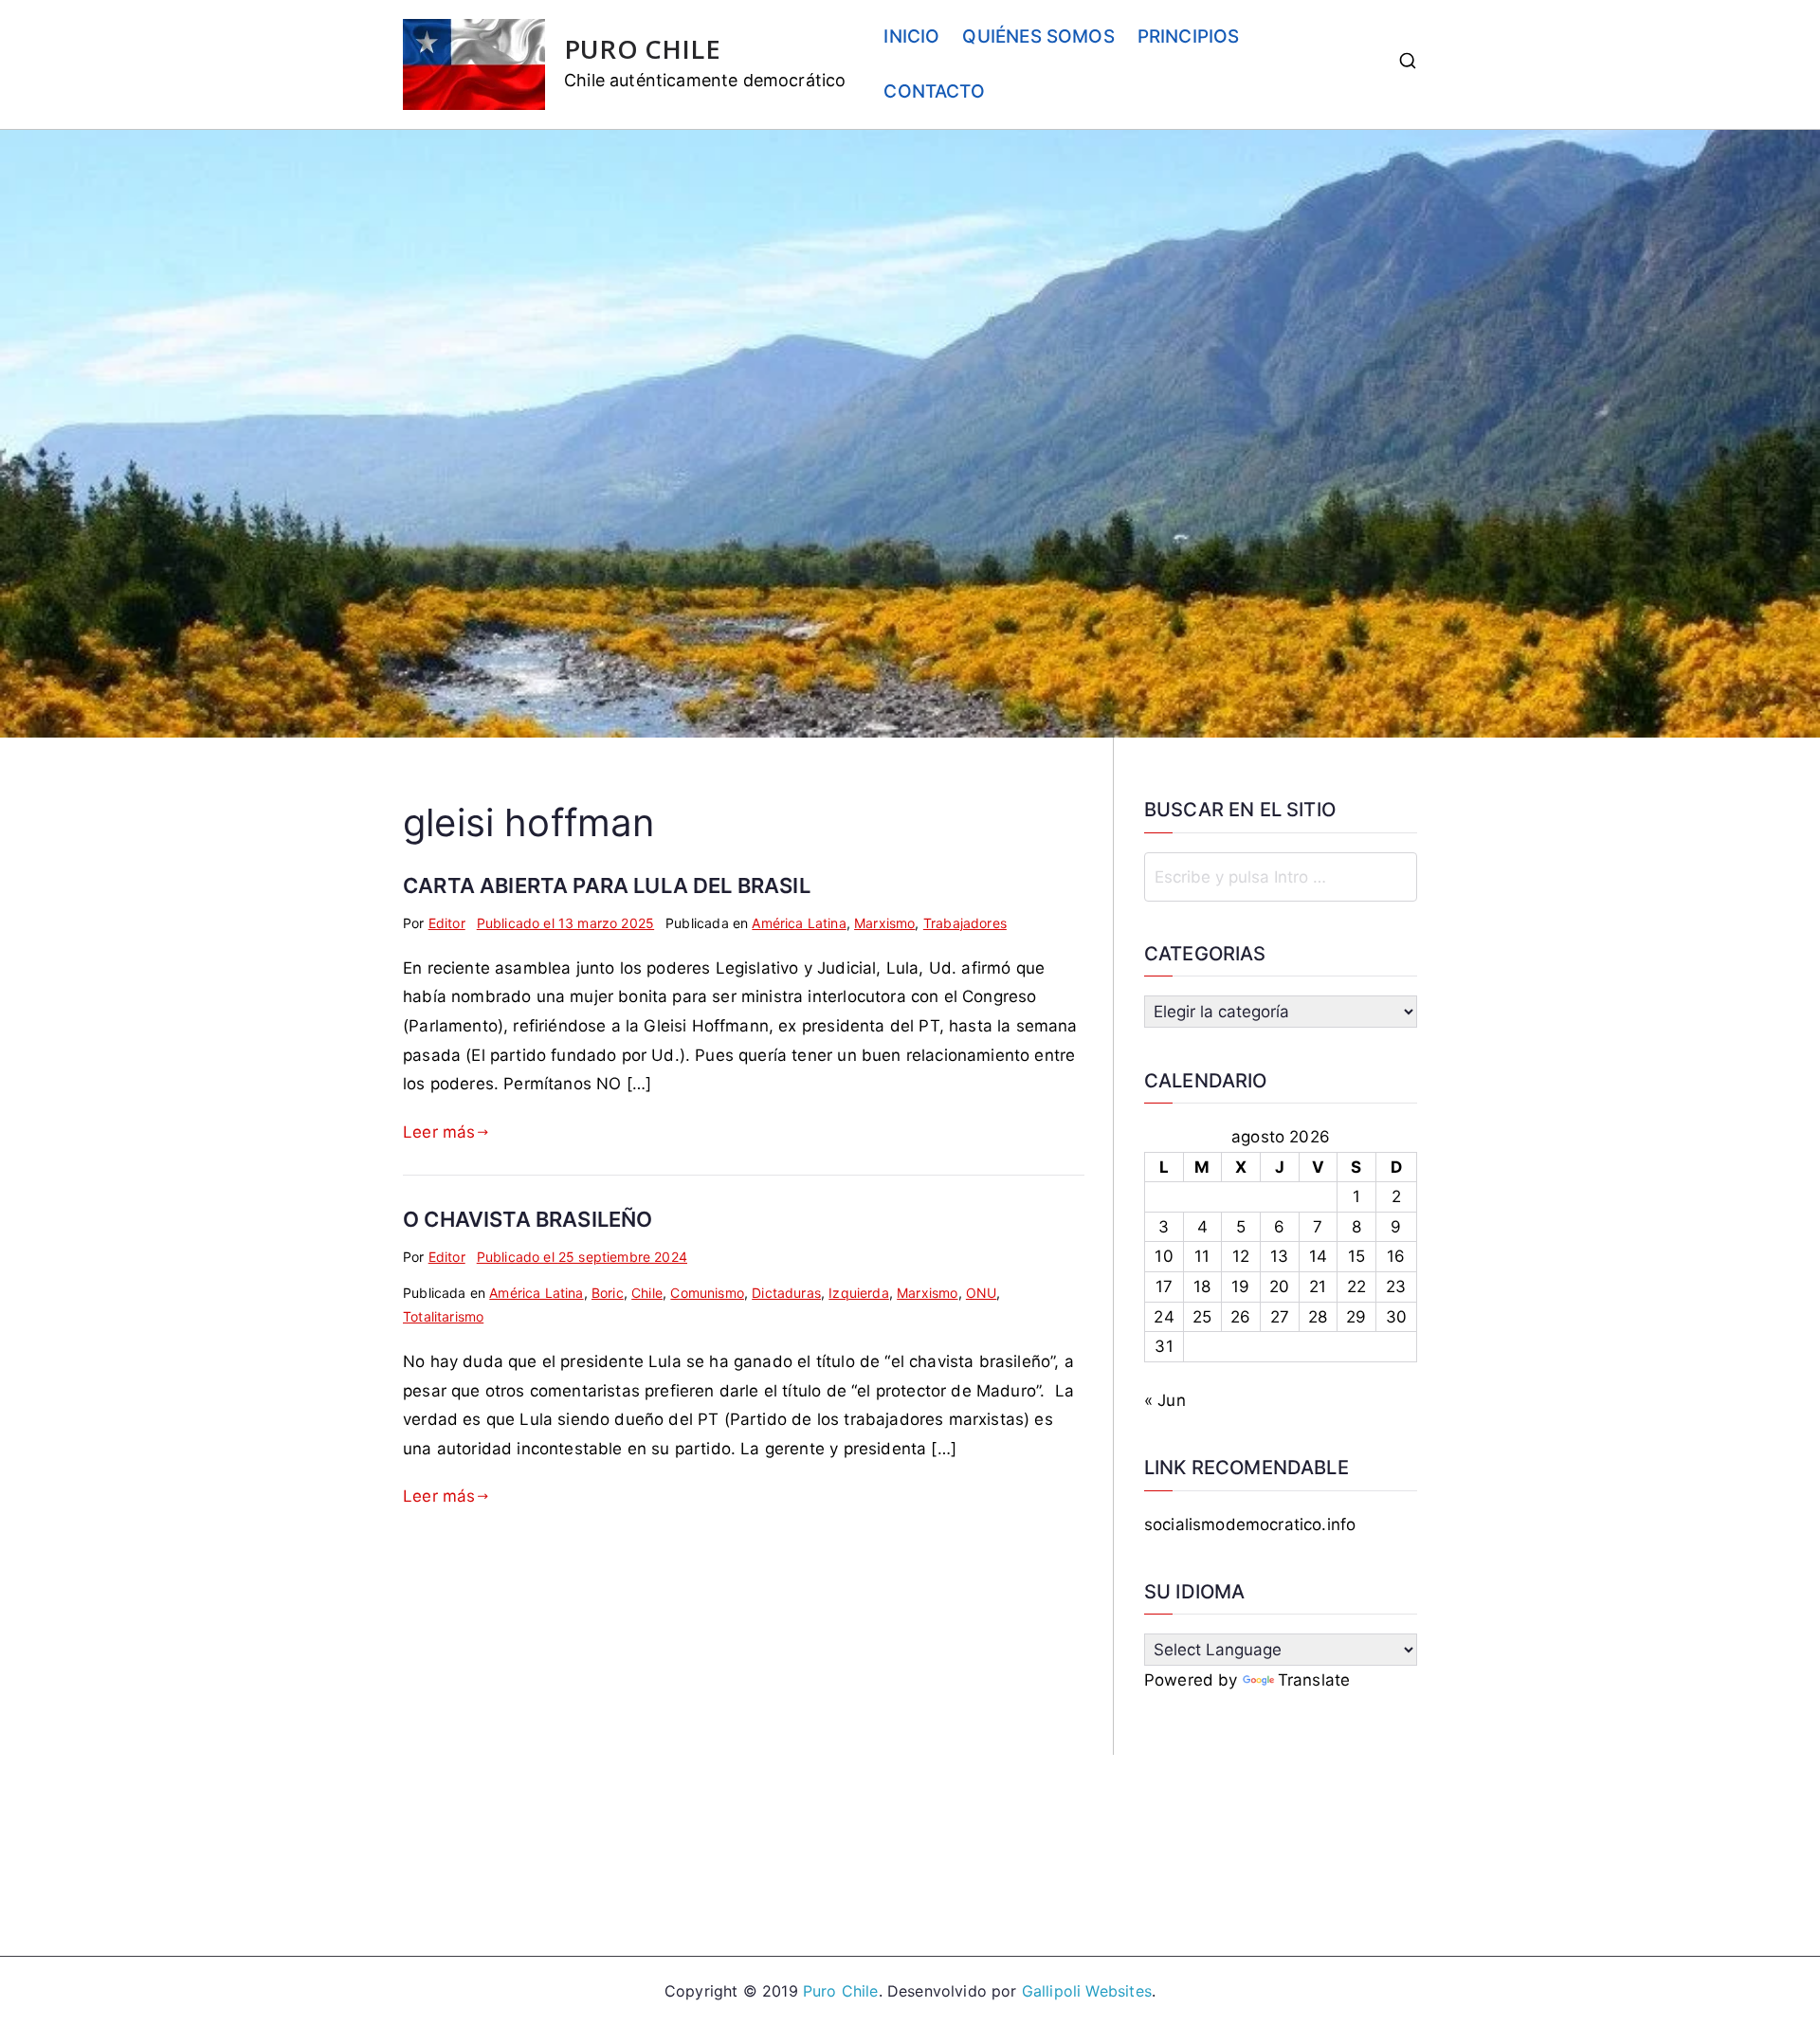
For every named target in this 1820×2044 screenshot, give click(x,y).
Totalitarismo (443, 1316)
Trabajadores (965, 923)
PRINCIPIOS (1189, 36)
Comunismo (707, 1293)
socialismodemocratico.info (1250, 1524)
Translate (1314, 1680)
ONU (982, 1293)
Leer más (439, 1132)
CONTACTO (934, 91)
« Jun (1165, 1400)
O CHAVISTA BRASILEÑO (528, 1219)
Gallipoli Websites (1087, 1991)
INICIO (911, 36)
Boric (608, 1293)
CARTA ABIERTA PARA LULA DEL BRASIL (607, 885)
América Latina (799, 923)
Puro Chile (841, 1991)
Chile (647, 1293)
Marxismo (884, 923)
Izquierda (859, 1293)
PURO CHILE (642, 49)
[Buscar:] (1281, 877)
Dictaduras (786, 1293)
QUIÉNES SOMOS (1038, 36)
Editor (447, 923)
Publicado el (565, 923)
